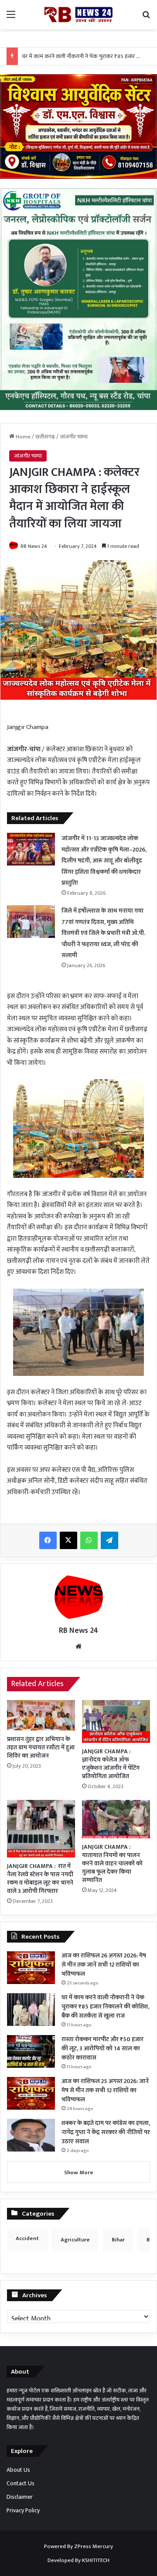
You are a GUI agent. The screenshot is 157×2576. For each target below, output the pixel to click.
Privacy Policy (23, 2511)
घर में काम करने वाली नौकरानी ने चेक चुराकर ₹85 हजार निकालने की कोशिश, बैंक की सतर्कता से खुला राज (105, 2006)
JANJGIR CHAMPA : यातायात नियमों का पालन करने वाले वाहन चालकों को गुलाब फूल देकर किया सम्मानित (112, 1863)
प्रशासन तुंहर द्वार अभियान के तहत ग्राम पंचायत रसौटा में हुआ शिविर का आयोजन (41, 1747)
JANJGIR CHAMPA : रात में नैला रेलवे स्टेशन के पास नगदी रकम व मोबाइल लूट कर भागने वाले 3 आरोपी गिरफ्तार (40, 1878)
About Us (18, 2470)
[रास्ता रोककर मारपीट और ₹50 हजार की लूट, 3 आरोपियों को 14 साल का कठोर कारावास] (31, 2051)
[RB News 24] (78, 15)
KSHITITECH (96, 2560)
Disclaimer (20, 2497)
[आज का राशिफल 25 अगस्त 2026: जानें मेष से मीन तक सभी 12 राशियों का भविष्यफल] (31, 2093)
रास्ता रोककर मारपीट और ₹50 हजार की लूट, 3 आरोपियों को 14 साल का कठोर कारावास (102, 2048)
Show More (79, 2172)
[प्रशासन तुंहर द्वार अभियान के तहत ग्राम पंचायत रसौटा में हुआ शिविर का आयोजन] (41, 1715)
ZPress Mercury (94, 2546)
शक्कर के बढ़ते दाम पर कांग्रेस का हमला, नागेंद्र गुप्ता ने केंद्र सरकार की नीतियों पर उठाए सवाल (106, 2132)
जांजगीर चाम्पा (74, 437)
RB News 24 (34, 546)
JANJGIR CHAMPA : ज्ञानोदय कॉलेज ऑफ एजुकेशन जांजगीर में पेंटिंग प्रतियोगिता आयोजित (111, 1764)
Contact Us (20, 2484)
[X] (68, 1540)
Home (22, 437)
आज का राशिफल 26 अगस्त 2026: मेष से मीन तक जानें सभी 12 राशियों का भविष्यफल (104, 1965)
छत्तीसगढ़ (45, 437)
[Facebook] (48, 1540)
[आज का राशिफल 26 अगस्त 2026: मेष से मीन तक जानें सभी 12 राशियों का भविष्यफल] (31, 1968)
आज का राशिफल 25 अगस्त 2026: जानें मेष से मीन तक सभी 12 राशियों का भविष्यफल (105, 2090)
